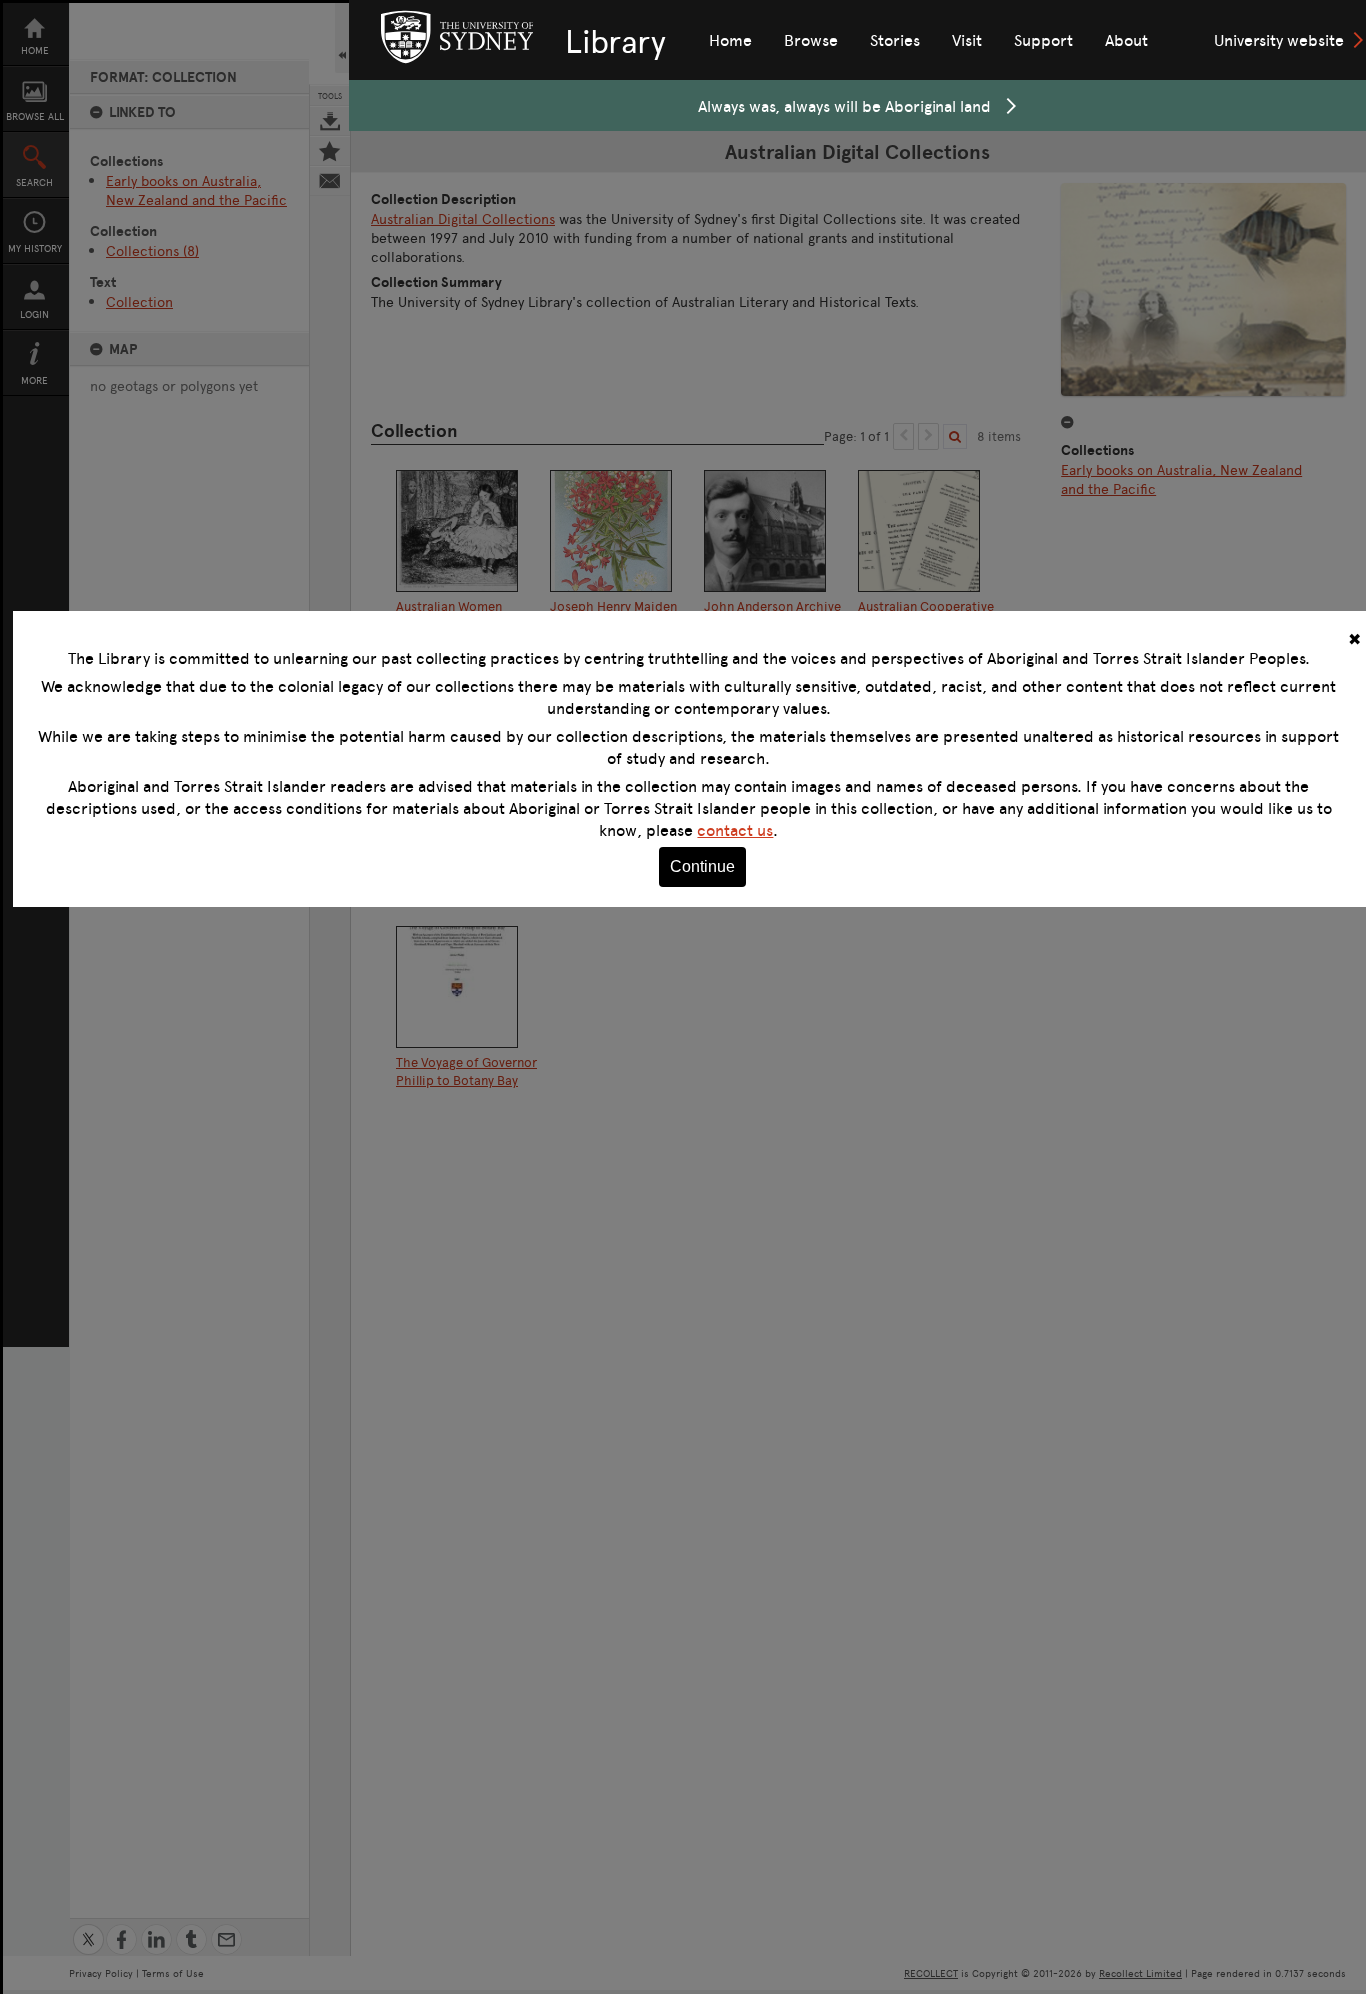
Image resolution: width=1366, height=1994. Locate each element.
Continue (702, 866)
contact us (735, 830)
